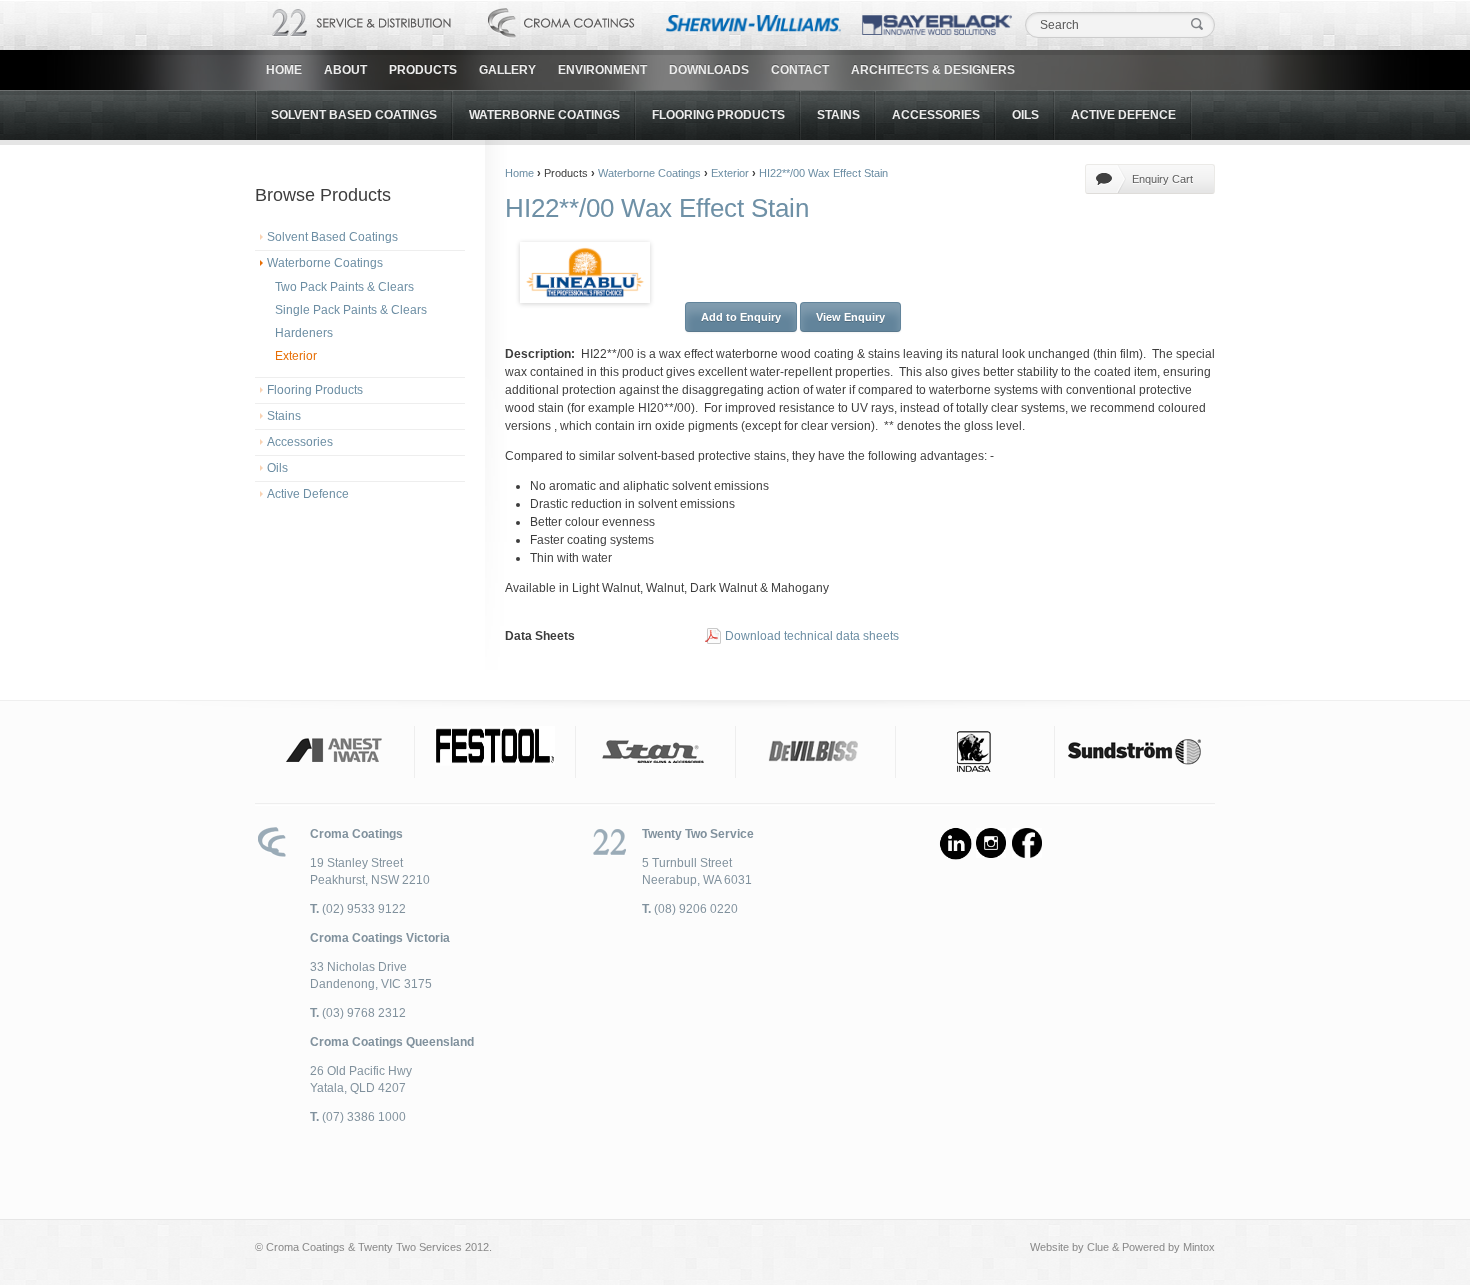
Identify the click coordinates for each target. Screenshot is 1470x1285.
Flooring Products (718, 115)
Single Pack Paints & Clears (351, 310)
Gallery (507, 70)
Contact (800, 70)
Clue (1098, 1247)
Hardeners (304, 333)
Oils (1025, 115)
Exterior (296, 356)
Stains (838, 115)
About (345, 70)
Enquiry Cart (1162, 179)
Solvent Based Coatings (354, 115)
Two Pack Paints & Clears (344, 287)
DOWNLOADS (709, 70)
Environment (602, 70)
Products (423, 70)
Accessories (936, 115)
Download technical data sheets (812, 636)
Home (284, 70)
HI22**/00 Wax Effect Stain (823, 173)
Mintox (1199, 1247)
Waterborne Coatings (544, 115)
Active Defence (1123, 115)
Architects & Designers (933, 70)
